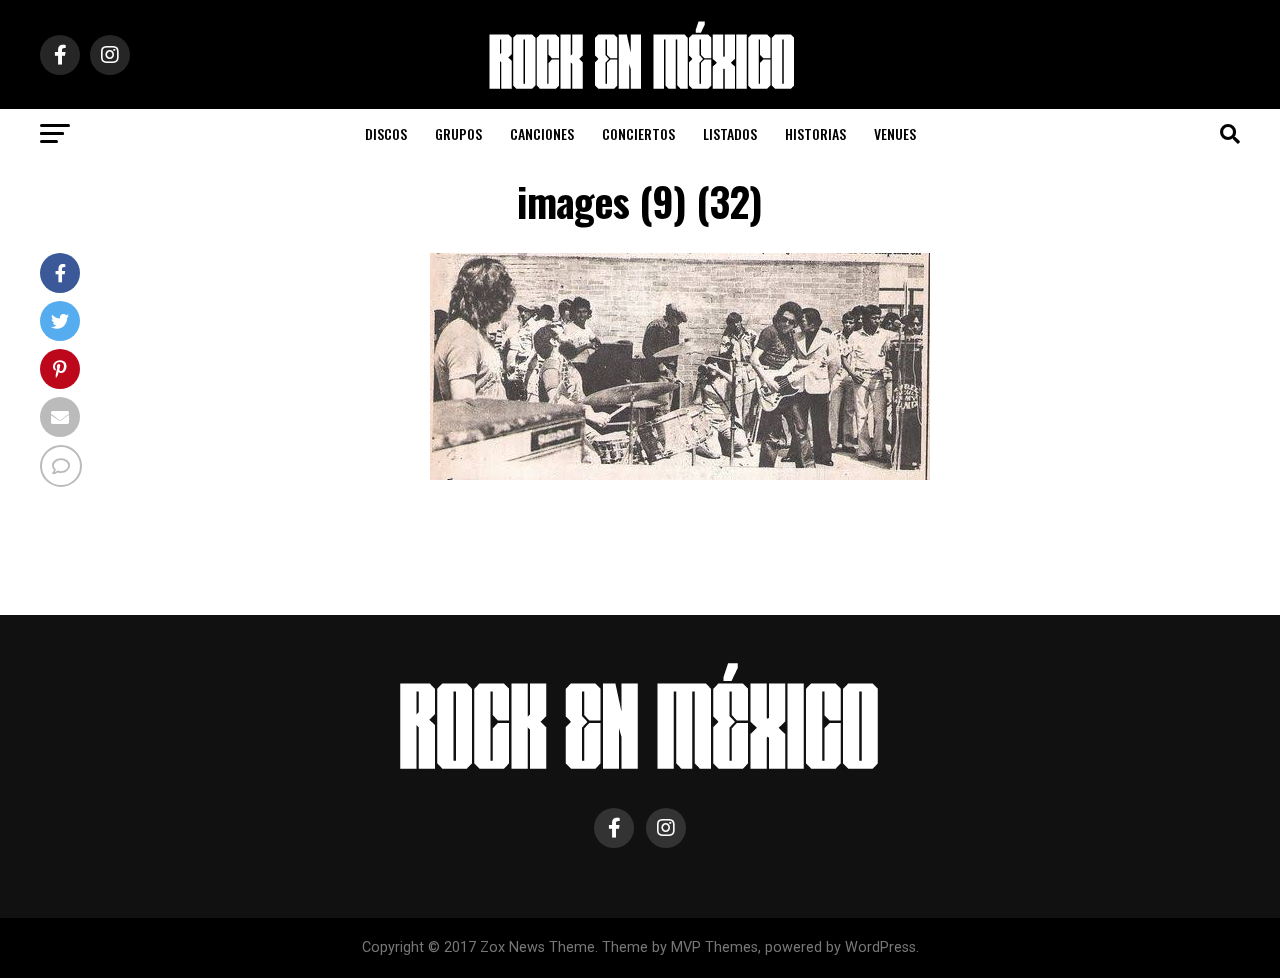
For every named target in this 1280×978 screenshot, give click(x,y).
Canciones (542, 133)
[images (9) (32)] (680, 474)
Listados (730, 133)
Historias (815, 133)
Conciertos (638, 133)
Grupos (458, 133)
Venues (895, 133)
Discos (386, 133)
